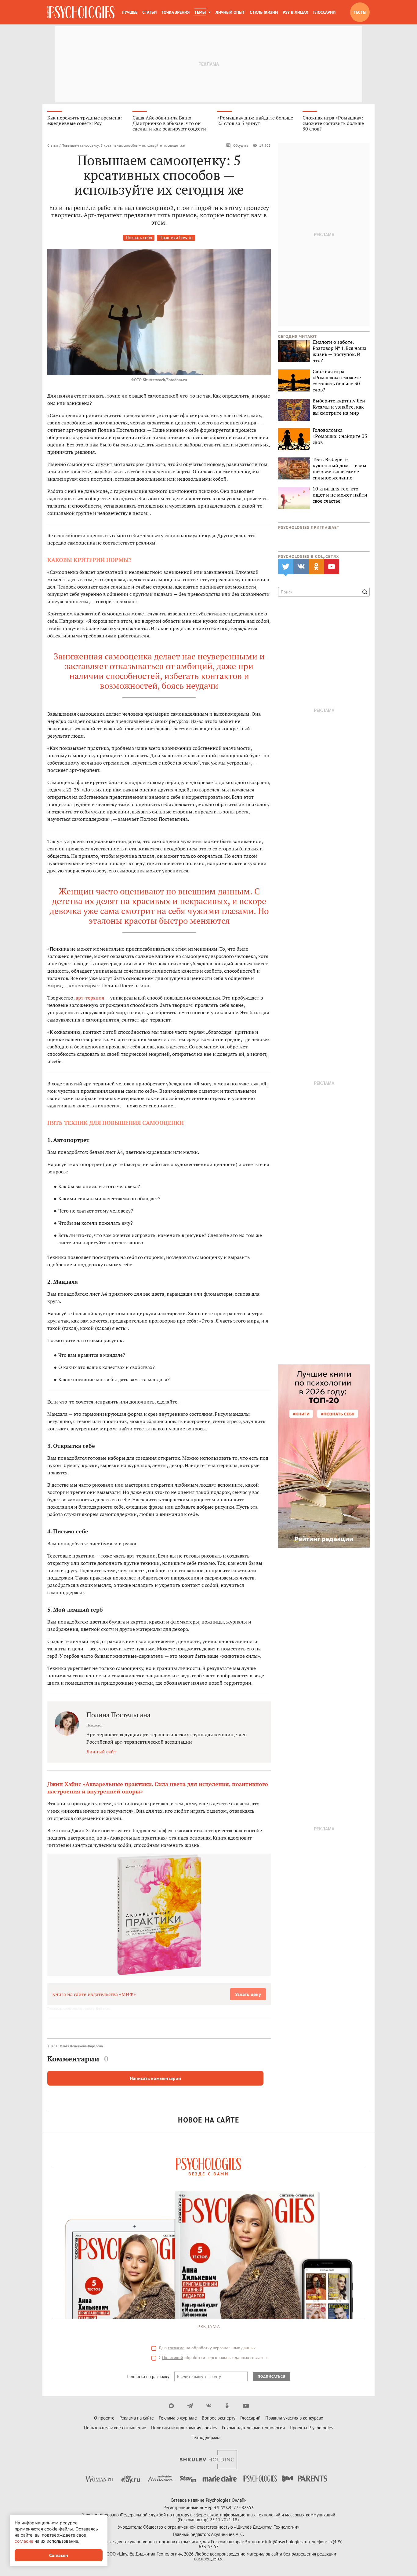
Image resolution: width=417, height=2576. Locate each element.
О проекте (104, 2418)
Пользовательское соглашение (115, 2428)
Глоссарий (324, 12)
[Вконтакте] (209, 2406)
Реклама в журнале (178, 2418)
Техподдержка (206, 2437)
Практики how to (176, 238)
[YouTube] (246, 2406)
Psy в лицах (296, 12)
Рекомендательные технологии (253, 2428)
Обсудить (241, 145)
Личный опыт (230, 12)
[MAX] (171, 2406)
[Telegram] (190, 2406)
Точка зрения (176, 12)
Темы (200, 12)
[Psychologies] (81, 12)
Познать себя (139, 238)
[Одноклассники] (227, 2406)
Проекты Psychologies (311, 2428)
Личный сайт (101, 1752)
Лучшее (130, 12)
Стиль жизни (264, 12)
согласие (176, 2348)
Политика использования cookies (184, 2428)
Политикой (173, 2358)
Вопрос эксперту (219, 2418)
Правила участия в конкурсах (294, 2418)
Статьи (149, 12)
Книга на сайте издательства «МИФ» (94, 1994)
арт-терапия (90, 998)
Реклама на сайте (137, 2418)
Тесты (360, 12)
